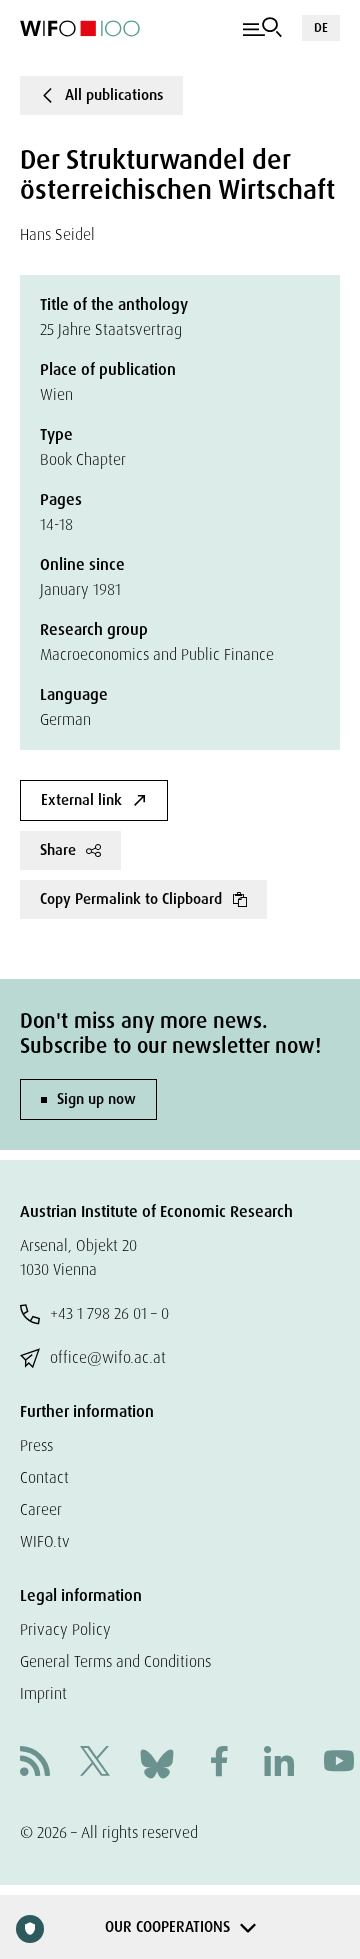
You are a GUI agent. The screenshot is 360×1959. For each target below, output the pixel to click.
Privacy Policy (65, 1629)
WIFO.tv (45, 1541)
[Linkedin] (279, 1763)
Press (36, 1445)
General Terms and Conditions (115, 1661)
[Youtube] (339, 1763)
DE (321, 27)
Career (41, 1509)
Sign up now (96, 1099)
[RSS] (35, 1763)
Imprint (43, 1693)
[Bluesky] (157, 1762)
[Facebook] (219, 1763)
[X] (95, 1763)
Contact (44, 1477)
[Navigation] (262, 28)
